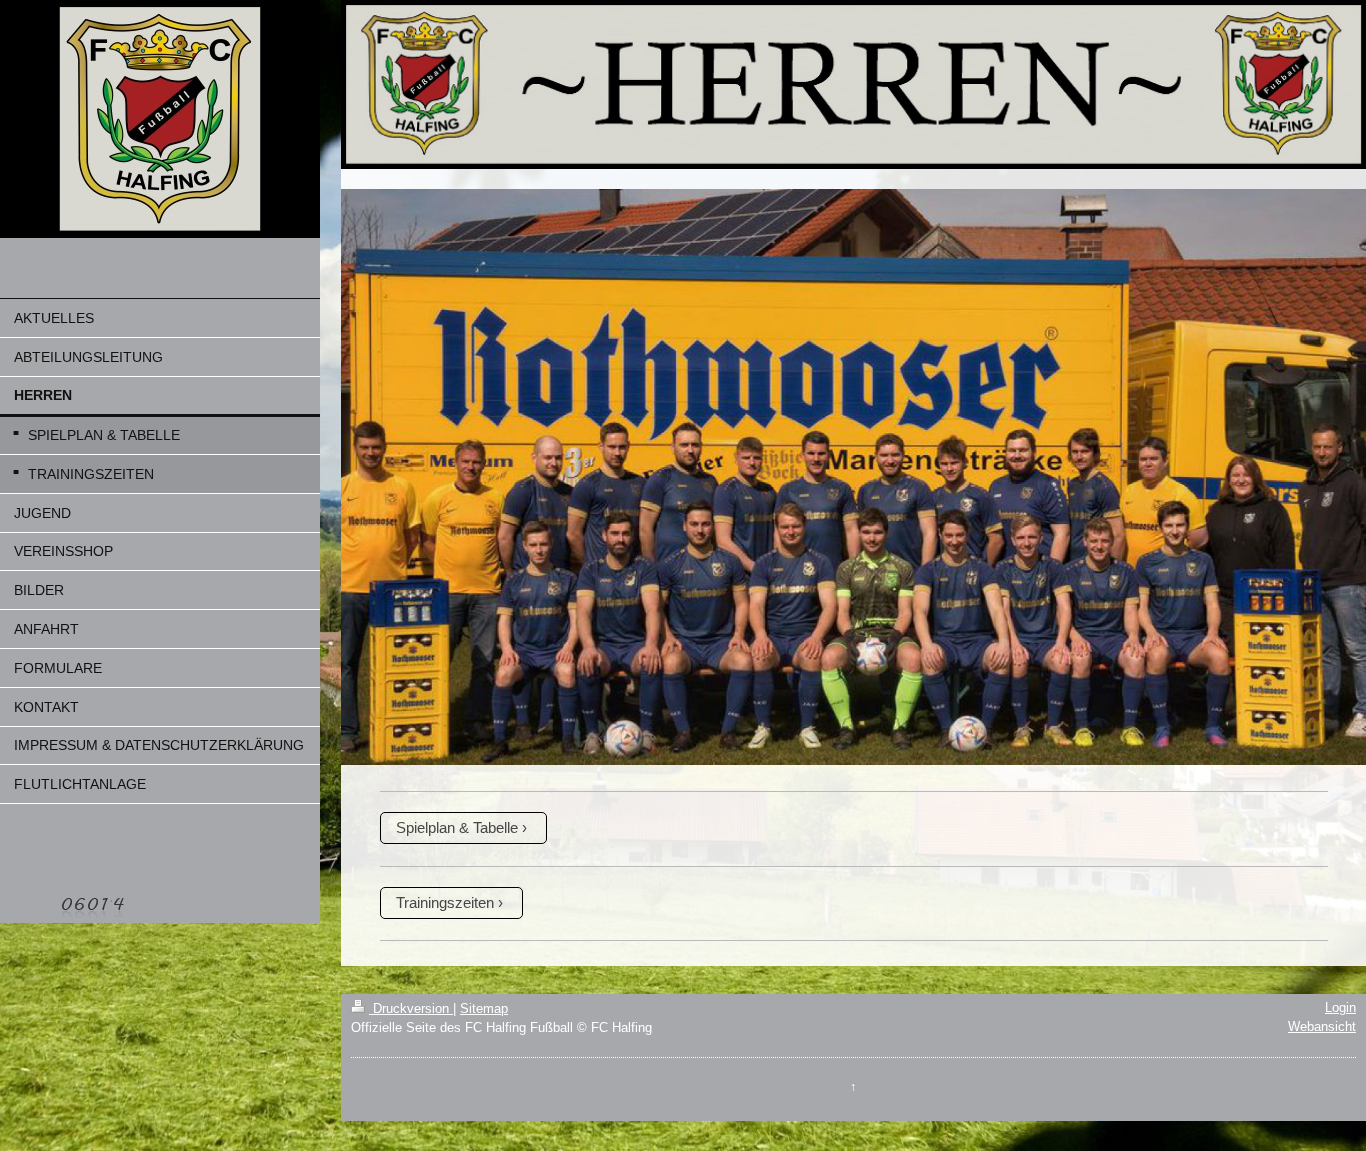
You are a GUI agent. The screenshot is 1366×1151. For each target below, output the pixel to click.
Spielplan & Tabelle (457, 827)
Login (1340, 1007)
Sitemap (484, 1008)
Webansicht (1322, 1026)
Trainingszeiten (445, 902)
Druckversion (411, 1008)
